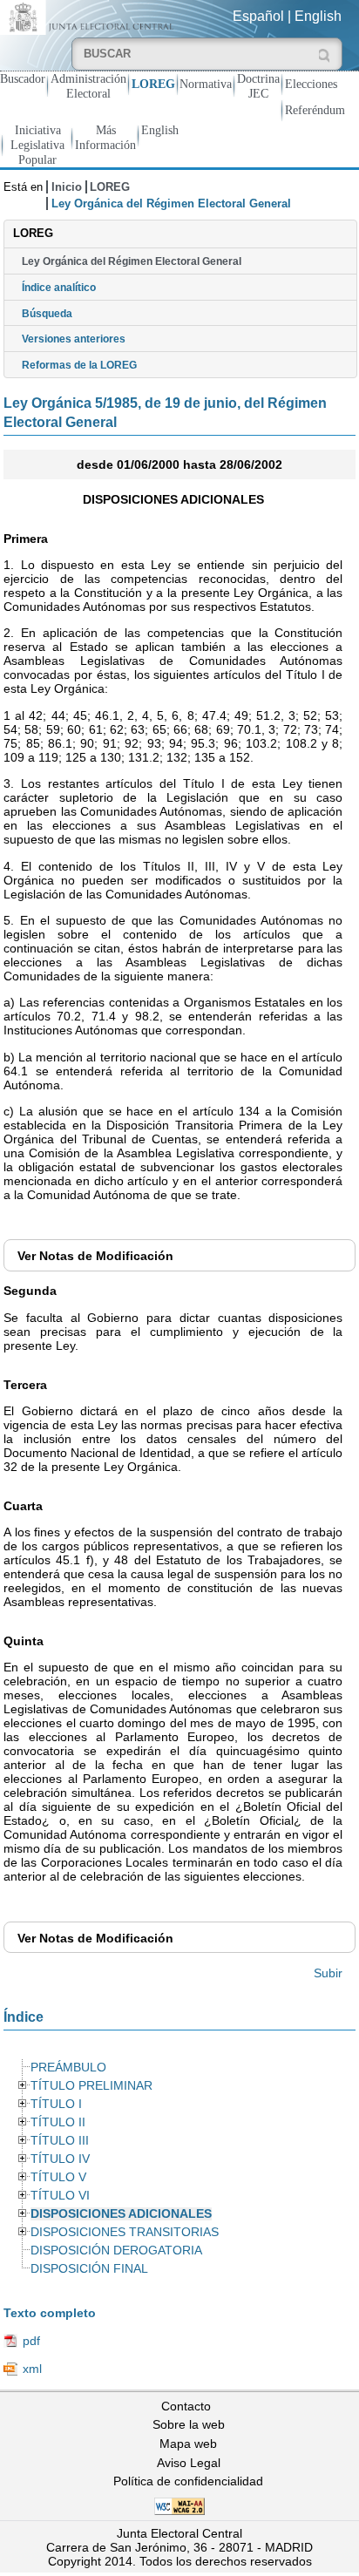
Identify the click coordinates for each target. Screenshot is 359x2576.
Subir (328, 1973)
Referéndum (315, 110)
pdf (31, 2341)
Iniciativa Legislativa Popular (37, 145)
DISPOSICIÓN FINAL (89, 2269)
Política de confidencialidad (188, 2481)
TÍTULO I (56, 2104)
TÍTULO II (58, 2122)
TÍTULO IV (60, 2159)
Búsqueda (47, 314)
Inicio (67, 187)
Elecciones (311, 84)
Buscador (23, 78)
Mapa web (188, 2444)
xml (32, 2369)
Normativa (206, 84)
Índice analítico (59, 288)
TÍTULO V (58, 2177)
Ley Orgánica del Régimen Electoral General (132, 261)
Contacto (186, 2406)
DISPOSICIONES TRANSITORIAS (125, 2232)
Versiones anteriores (74, 339)
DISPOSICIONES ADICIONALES (121, 2214)
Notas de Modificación (95, 1256)
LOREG (153, 84)
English (318, 16)
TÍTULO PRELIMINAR (91, 2086)
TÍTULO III (60, 2141)
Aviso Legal (189, 2463)
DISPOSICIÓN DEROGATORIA (116, 2251)
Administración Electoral (88, 86)
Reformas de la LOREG (79, 365)
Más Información (105, 137)
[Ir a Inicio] (90, 16)
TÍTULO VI (60, 2196)
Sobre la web (189, 2424)
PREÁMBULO (68, 2068)
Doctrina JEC (258, 86)
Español (258, 16)
